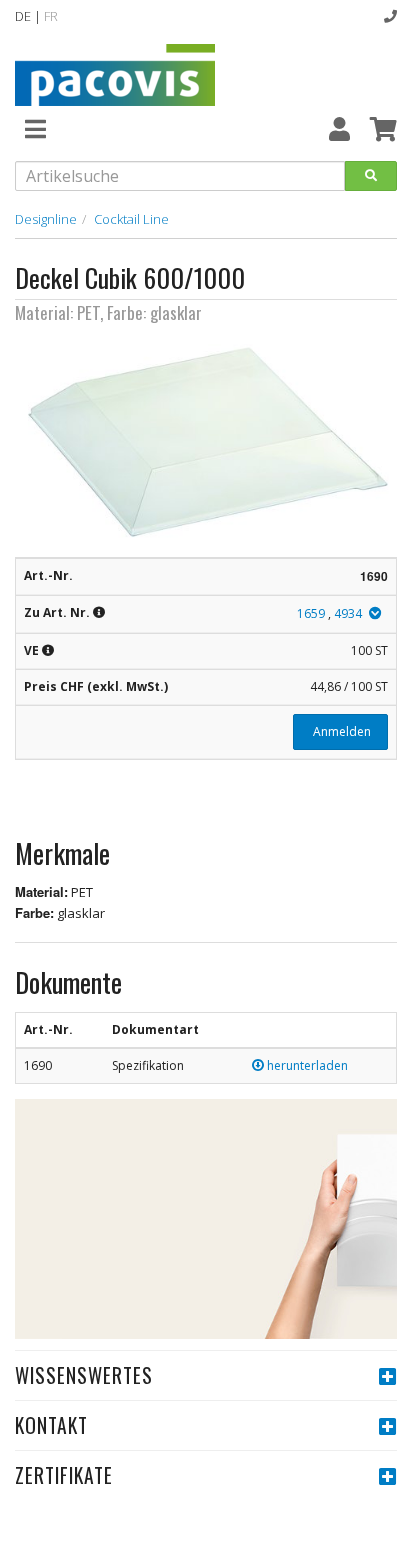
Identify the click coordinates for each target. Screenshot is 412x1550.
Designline (46, 219)
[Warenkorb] (383, 128)
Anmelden (340, 731)
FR (51, 16)
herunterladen (306, 1065)
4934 (348, 613)
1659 (311, 613)
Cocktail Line (131, 219)
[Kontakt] (390, 16)
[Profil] (339, 128)
